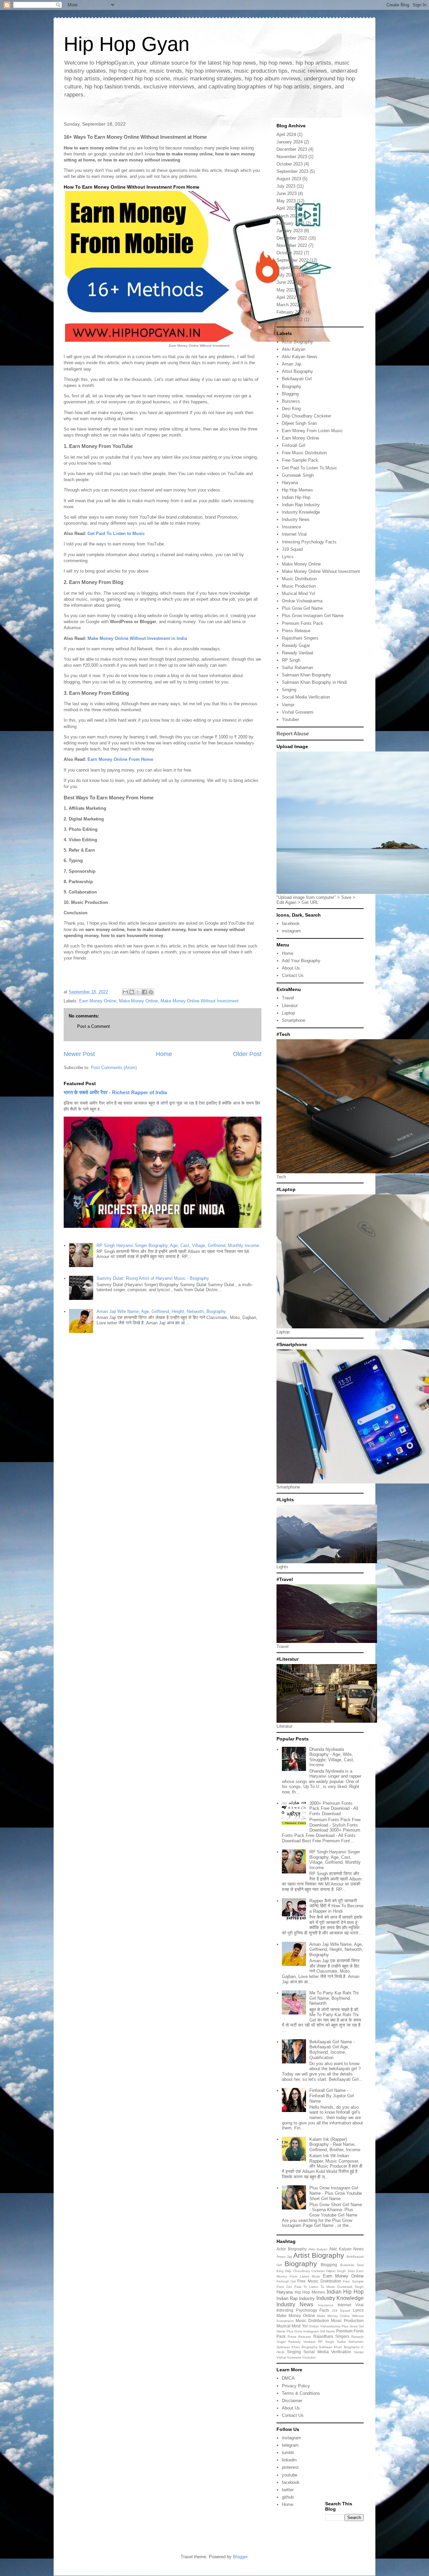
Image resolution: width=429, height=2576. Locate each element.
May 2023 (286, 201)
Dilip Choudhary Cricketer (307, 416)
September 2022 (292, 260)
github (288, 2497)
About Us (291, 968)
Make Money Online (138, 1001)
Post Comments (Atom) (114, 1068)
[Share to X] (138, 992)
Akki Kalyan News (300, 357)
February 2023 (290, 223)
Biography (292, 386)
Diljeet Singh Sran (299, 423)
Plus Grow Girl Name (302, 608)
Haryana (290, 483)
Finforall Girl (294, 445)
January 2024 (290, 142)
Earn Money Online (98, 1001)
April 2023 (286, 208)
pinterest (290, 2467)
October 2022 (290, 253)
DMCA (288, 2378)
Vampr (288, 705)
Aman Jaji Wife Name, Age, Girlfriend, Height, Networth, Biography (161, 1311)
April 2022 (286, 297)
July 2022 (286, 275)
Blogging (290, 394)
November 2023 (292, 157)
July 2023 (286, 186)
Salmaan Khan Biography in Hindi (314, 682)
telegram (290, 2445)
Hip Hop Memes (297, 490)
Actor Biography (297, 342)
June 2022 (287, 282)
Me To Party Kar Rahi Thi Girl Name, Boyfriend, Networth (334, 1998)
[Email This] (125, 992)
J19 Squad (292, 549)
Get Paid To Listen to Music (116, 534)
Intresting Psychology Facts (309, 542)
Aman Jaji (292, 364)
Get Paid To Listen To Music (310, 468)
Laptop (288, 1013)
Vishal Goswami (298, 712)
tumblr (288, 2453)
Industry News (296, 519)
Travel (288, 998)
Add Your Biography (301, 961)
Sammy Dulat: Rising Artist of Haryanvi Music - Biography (153, 1278)
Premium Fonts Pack (302, 623)
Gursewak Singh (298, 475)
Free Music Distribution (304, 453)
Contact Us (293, 975)
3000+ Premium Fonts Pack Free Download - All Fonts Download (334, 1808)
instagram (291, 931)
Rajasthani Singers (300, 638)
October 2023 (290, 164)
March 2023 (288, 216)
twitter (288, 2490)
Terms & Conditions (301, 2393)
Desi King (291, 409)
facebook (291, 923)
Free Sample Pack (300, 460)
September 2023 (292, 171)
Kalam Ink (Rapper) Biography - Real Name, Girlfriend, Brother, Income (335, 2144)
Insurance (291, 527)
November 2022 (292, 245)
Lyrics (288, 557)
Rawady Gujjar (296, 645)
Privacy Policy (296, 2386)
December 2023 (292, 149)
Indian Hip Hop (296, 497)
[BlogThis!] (132, 992)
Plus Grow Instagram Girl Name (313, 616)
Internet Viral (294, 534)
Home (164, 1054)
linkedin (289, 2460)
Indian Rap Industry (301, 505)
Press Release (296, 631)
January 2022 (290, 319)
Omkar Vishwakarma (302, 601)
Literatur (290, 1006)
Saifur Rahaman (297, 668)
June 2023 (287, 193)
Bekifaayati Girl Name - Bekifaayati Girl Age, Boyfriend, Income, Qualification (332, 2050)
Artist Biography (297, 371)
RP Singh (291, 660)
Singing (289, 690)
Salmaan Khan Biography (307, 675)
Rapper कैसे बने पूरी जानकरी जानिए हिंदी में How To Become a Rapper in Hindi (336, 1906)
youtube (290, 2475)
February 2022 (290, 312)
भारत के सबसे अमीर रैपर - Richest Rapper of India (115, 1092)
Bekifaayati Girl (297, 379)
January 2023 (290, 231)
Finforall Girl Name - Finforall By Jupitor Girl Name (332, 2096)
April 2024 (286, 135)
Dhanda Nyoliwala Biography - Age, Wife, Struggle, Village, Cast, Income (332, 1757)
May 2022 (286, 290)
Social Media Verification (306, 697)
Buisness (291, 401)
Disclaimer (292, 2401)
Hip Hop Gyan (127, 44)
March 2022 (288, 305)
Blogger (240, 2557)
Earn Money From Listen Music (312, 431)
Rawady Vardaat (298, 653)
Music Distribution (299, 579)
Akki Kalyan (294, 349)
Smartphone (294, 1020)
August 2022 (289, 268)
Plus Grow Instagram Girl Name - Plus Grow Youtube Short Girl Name (336, 2193)
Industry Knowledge (301, 512)
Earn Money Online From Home (120, 759)
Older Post (247, 1054)
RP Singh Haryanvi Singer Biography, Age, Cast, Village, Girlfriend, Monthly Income (178, 1245)
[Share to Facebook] (144, 992)
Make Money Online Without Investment (200, 1001)
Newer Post (79, 1054)
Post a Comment (94, 1026)
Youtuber (290, 719)
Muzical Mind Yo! (299, 593)
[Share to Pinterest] (151, 992)
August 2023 (289, 179)
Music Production (299, 586)
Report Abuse (293, 734)
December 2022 (292, 238)
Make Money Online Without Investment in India (137, 638)
